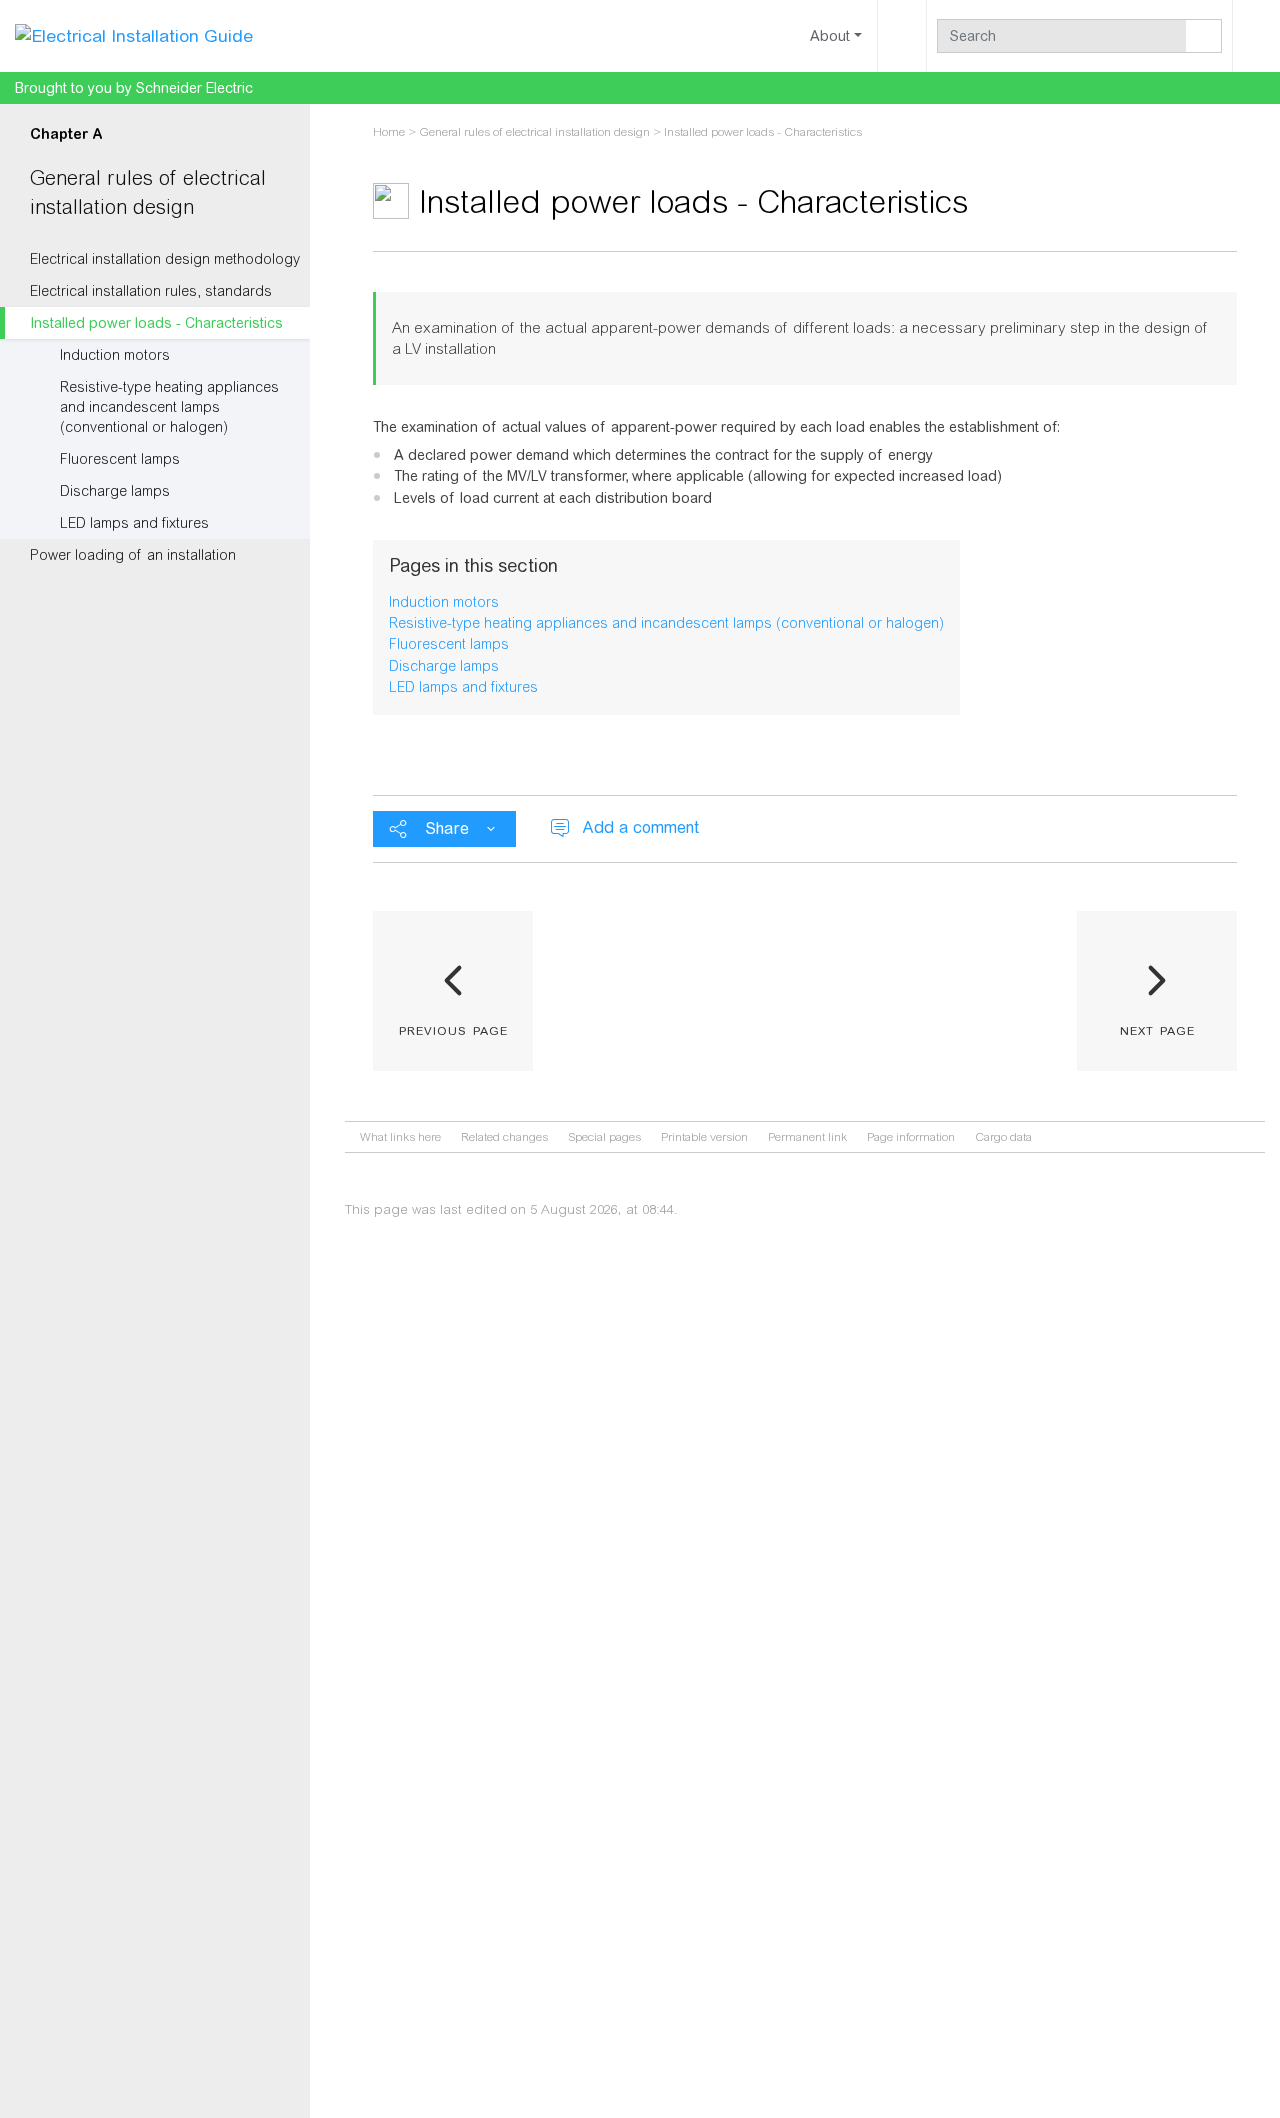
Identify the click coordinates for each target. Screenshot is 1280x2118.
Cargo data (1003, 1137)
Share (447, 828)
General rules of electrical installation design (534, 132)
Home (389, 132)
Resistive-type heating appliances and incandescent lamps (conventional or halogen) (169, 407)
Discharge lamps (115, 491)
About (830, 36)
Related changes (504, 1137)
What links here (400, 1137)
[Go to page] (1204, 36)
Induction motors (115, 355)
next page (1157, 1029)
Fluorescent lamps (120, 459)
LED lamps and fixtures (134, 523)
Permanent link (807, 1137)
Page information (911, 1137)
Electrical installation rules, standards (151, 291)
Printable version (704, 1137)
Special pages (604, 1137)
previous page (453, 1029)
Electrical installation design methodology (165, 259)
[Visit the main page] (134, 35)
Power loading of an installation (133, 555)
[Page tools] (902, 36)
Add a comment (640, 827)
